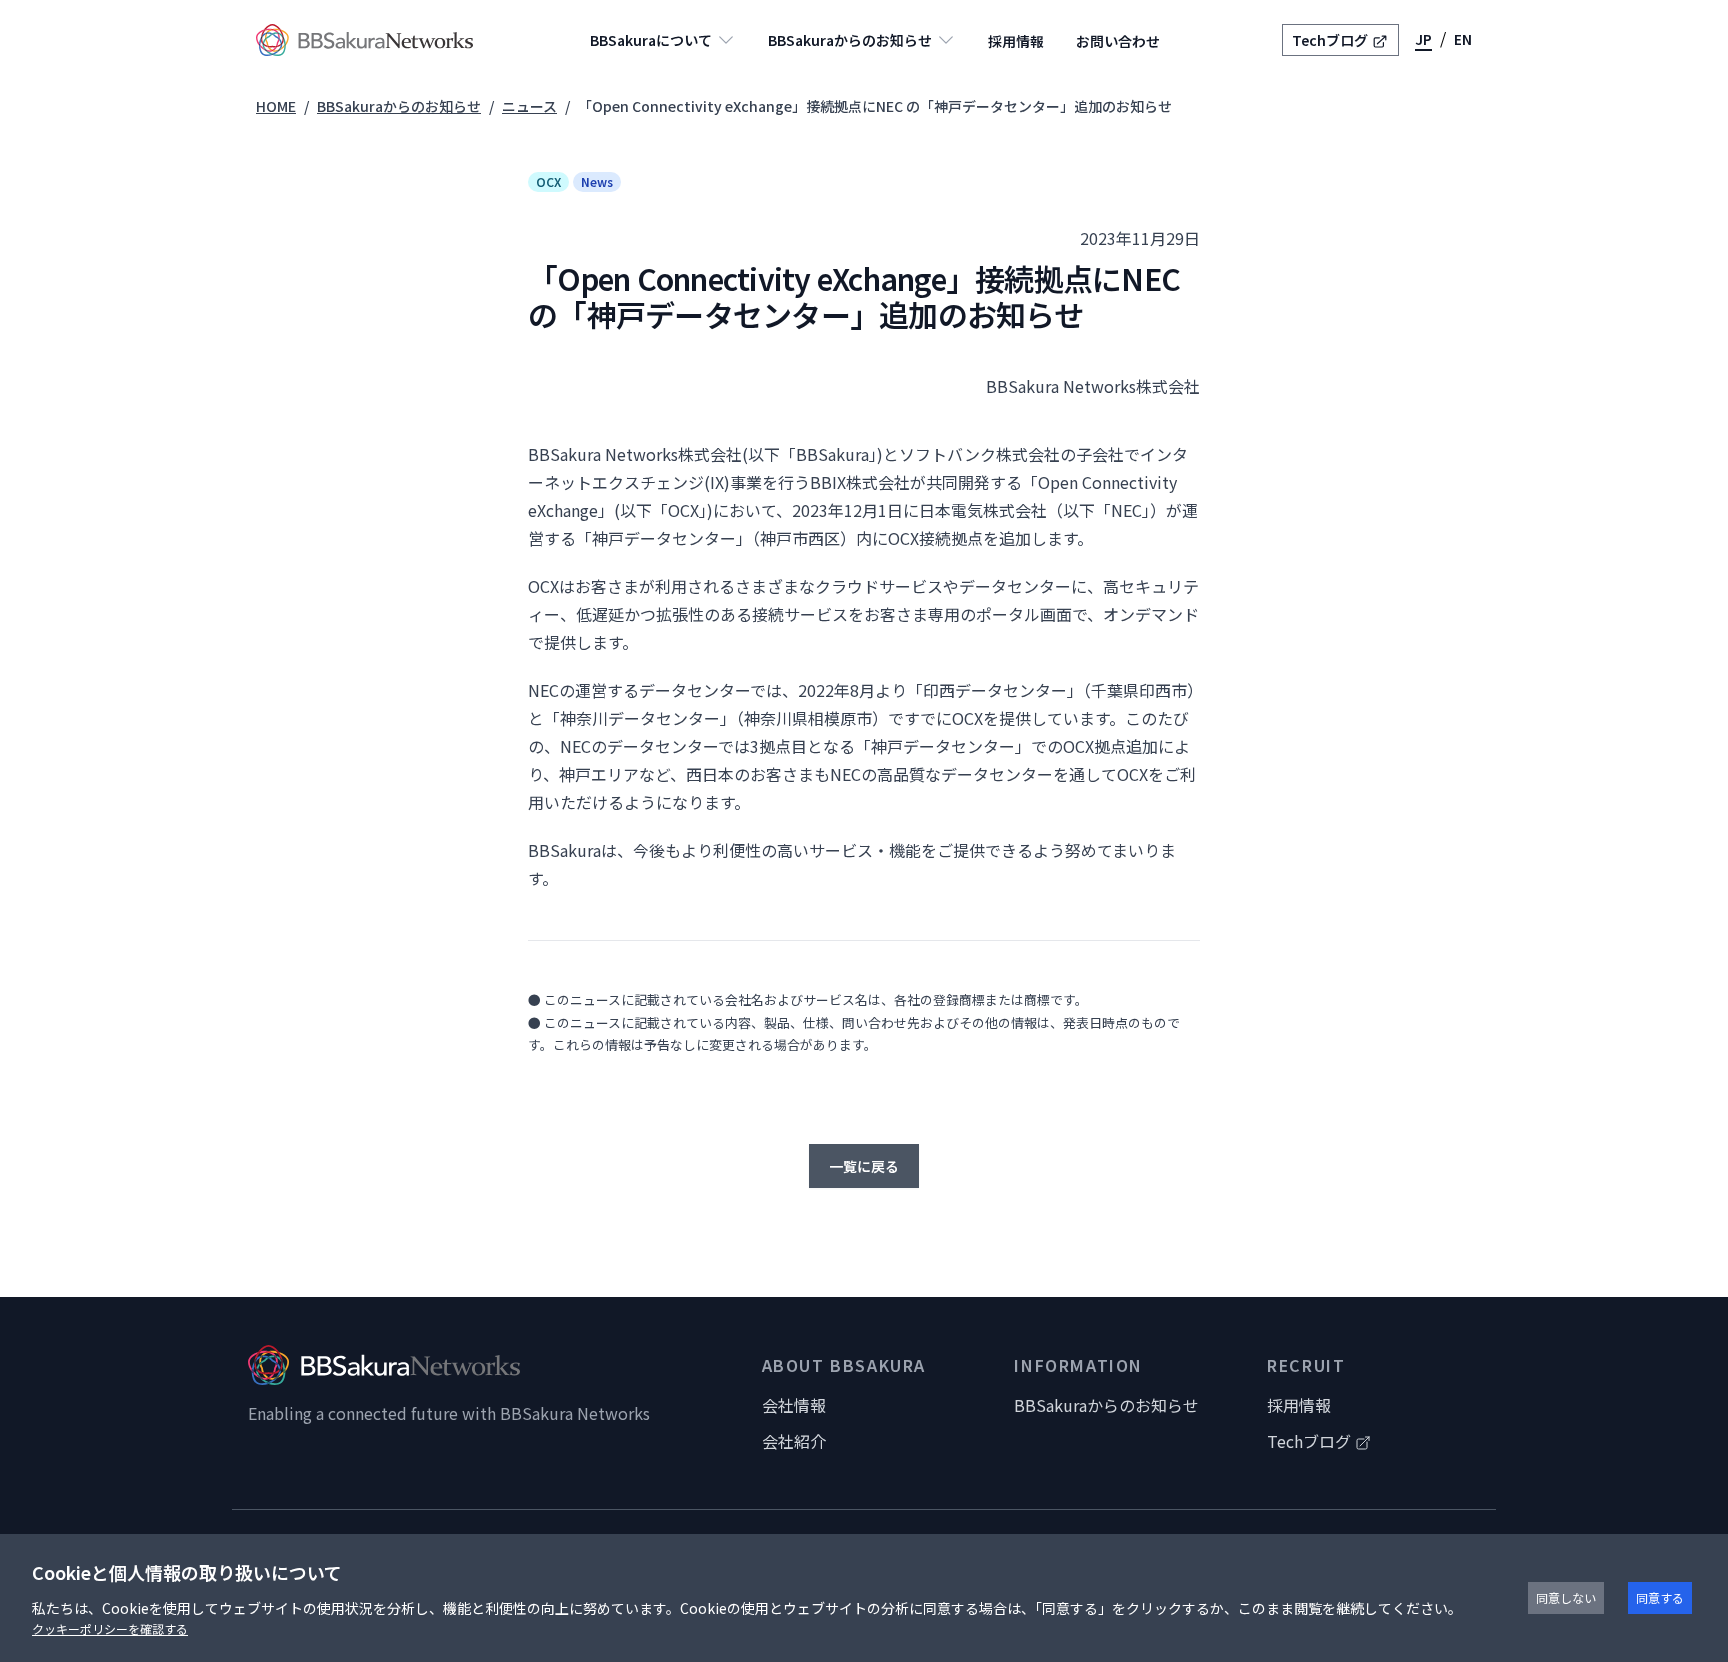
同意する (1660, 1597)
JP (1423, 39)
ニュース (529, 106)
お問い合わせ (1118, 41)
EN (1463, 39)
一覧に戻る (864, 1166)
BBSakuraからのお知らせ (850, 40)
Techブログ (1330, 40)
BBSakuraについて (651, 40)
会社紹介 (794, 1441)
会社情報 (794, 1405)
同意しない (1566, 1597)
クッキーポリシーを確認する (110, 1628)
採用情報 (1016, 41)
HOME (276, 106)
